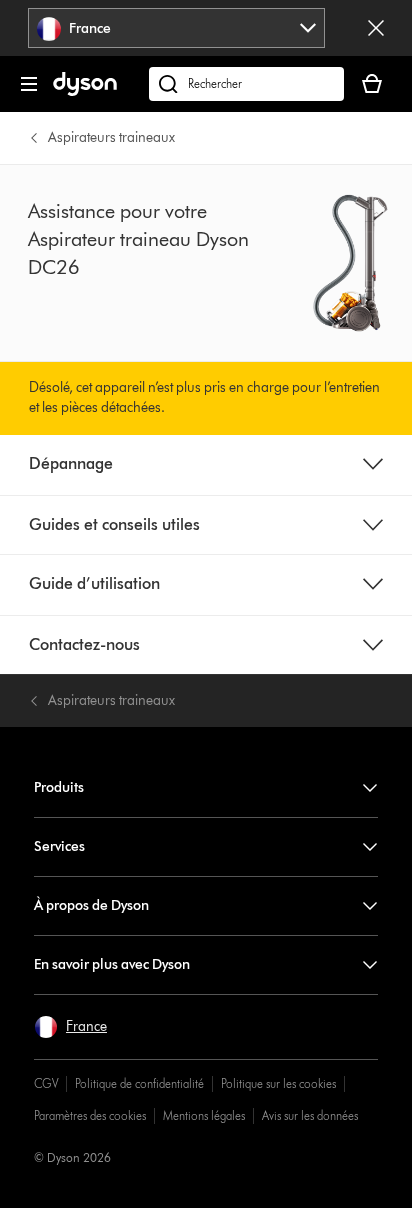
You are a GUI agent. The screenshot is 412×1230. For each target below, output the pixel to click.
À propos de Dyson (91, 905)
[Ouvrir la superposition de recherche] (246, 84)
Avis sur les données (310, 1115)
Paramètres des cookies (90, 1115)
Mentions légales (204, 1115)
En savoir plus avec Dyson (112, 964)
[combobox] (176, 28)
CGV (46, 1083)
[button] (70, 1027)
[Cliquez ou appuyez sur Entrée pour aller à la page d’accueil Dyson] (85, 91)
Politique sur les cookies (278, 1083)
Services (59, 846)
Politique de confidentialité (139, 1083)
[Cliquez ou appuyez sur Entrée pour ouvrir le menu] (29, 84)
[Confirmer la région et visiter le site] (376, 28)
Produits (59, 787)
